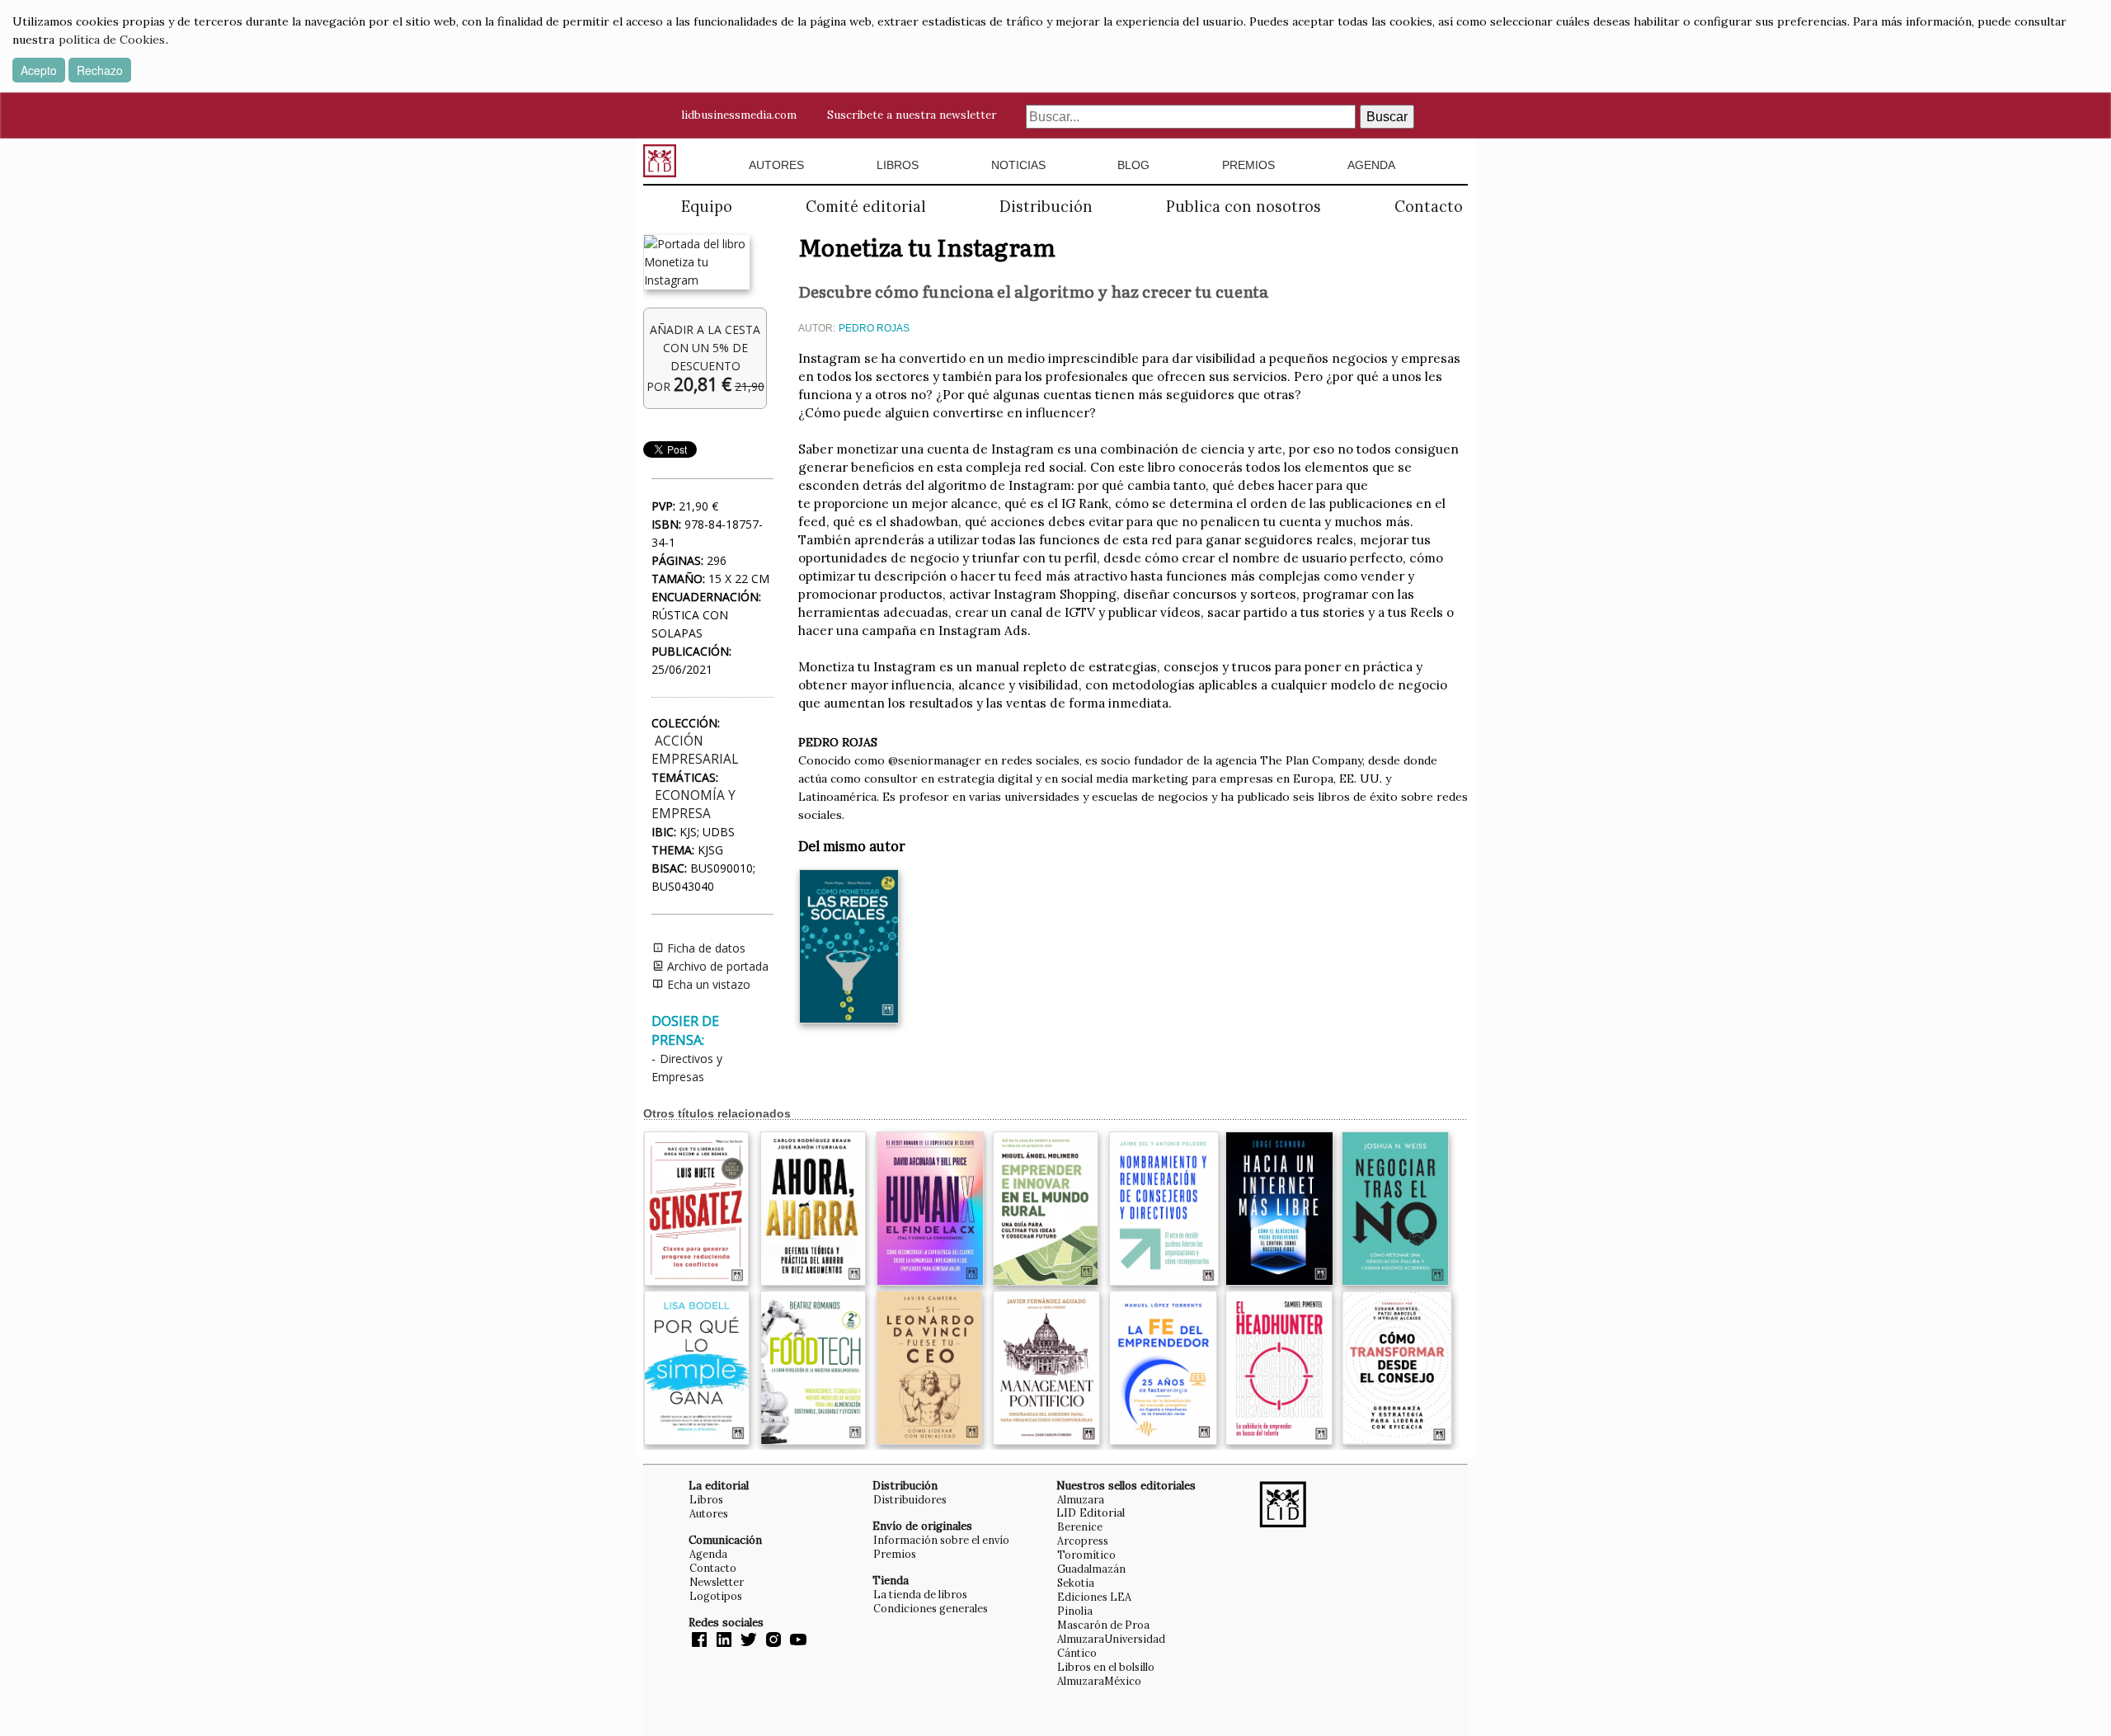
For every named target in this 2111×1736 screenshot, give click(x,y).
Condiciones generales (931, 1608)
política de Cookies (112, 40)
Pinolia (1075, 1611)
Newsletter (717, 1582)
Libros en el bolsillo (1106, 1667)
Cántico (1077, 1653)
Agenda (1371, 165)
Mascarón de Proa (1103, 1625)
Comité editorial (866, 207)
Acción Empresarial (695, 750)
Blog (1133, 165)
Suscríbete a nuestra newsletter (912, 115)
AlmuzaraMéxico (1099, 1681)
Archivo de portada (716, 966)
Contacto (1429, 207)
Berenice (1080, 1527)
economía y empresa (693, 804)
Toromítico (1086, 1555)
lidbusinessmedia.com (739, 115)
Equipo (707, 207)
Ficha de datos (705, 948)
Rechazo (100, 70)
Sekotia (1076, 1583)
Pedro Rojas (874, 328)
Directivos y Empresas (687, 1068)
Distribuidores (910, 1499)
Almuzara (1081, 1499)
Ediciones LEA (1094, 1597)
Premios (1248, 165)
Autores (776, 165)
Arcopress (1083, 1541)
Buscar (1387, 117)
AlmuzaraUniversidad (1111, 1639)
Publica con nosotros (1244, 207)
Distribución (1046, 207)
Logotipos (716, 1596)
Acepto (39, 70)
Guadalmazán (1091, 1569)
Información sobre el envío (941, 1540)
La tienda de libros (920, 1594)
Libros (898, 165)
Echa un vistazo (707, 984)
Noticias (1018, 165)
